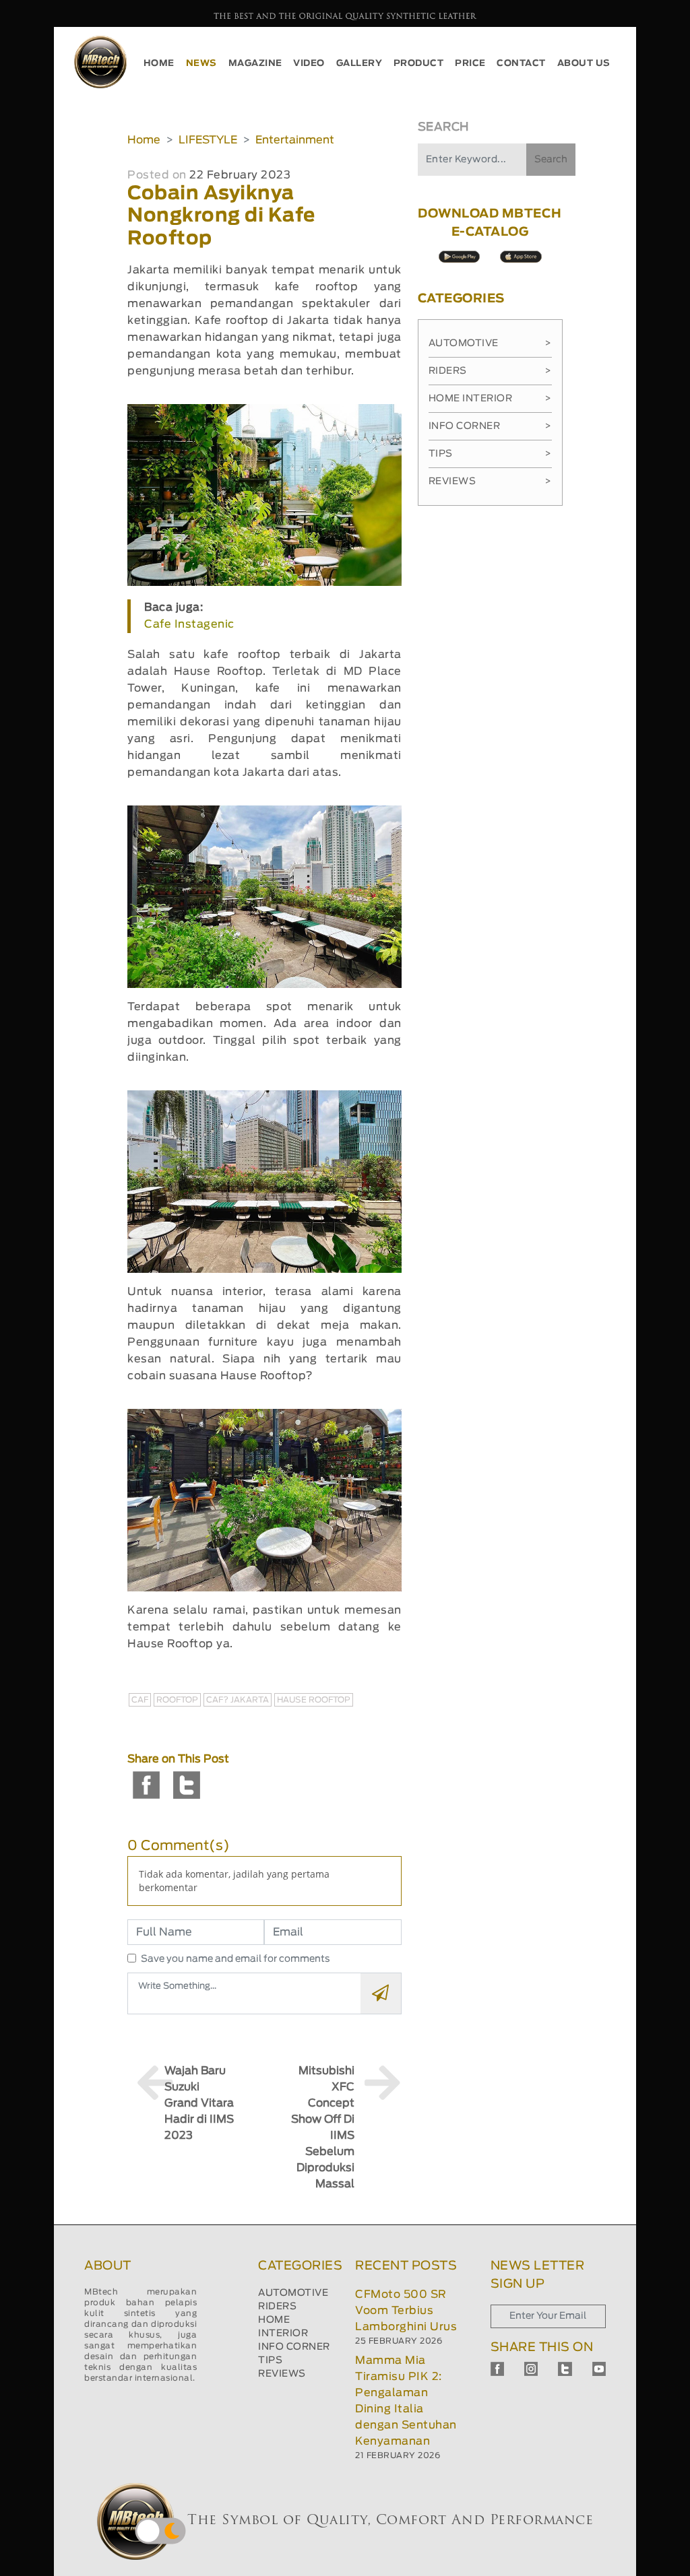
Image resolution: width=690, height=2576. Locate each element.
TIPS (270, 2360)
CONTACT (521, 64)
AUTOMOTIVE (293, 2293)
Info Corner (490, 426)
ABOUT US (584, 64)
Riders (490, 371)
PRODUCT (419, 64)
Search (551, 160)
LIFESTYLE (208, 140)
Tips (490, 454)
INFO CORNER (294, 2347)
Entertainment (295, 140)
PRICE (470, 64)
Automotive (490, 343)
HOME (159, 64)
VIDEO (309, 64)
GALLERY (359, 64)
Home (144, 140)
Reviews (490, 482)
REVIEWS (282, 2374)
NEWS (201, 64)
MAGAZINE (255, 64)
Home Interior (490, 399)
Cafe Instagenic (189, 624)
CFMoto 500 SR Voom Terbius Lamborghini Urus (406, 2311)
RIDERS (277, 2307)
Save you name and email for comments (236, 1959)
